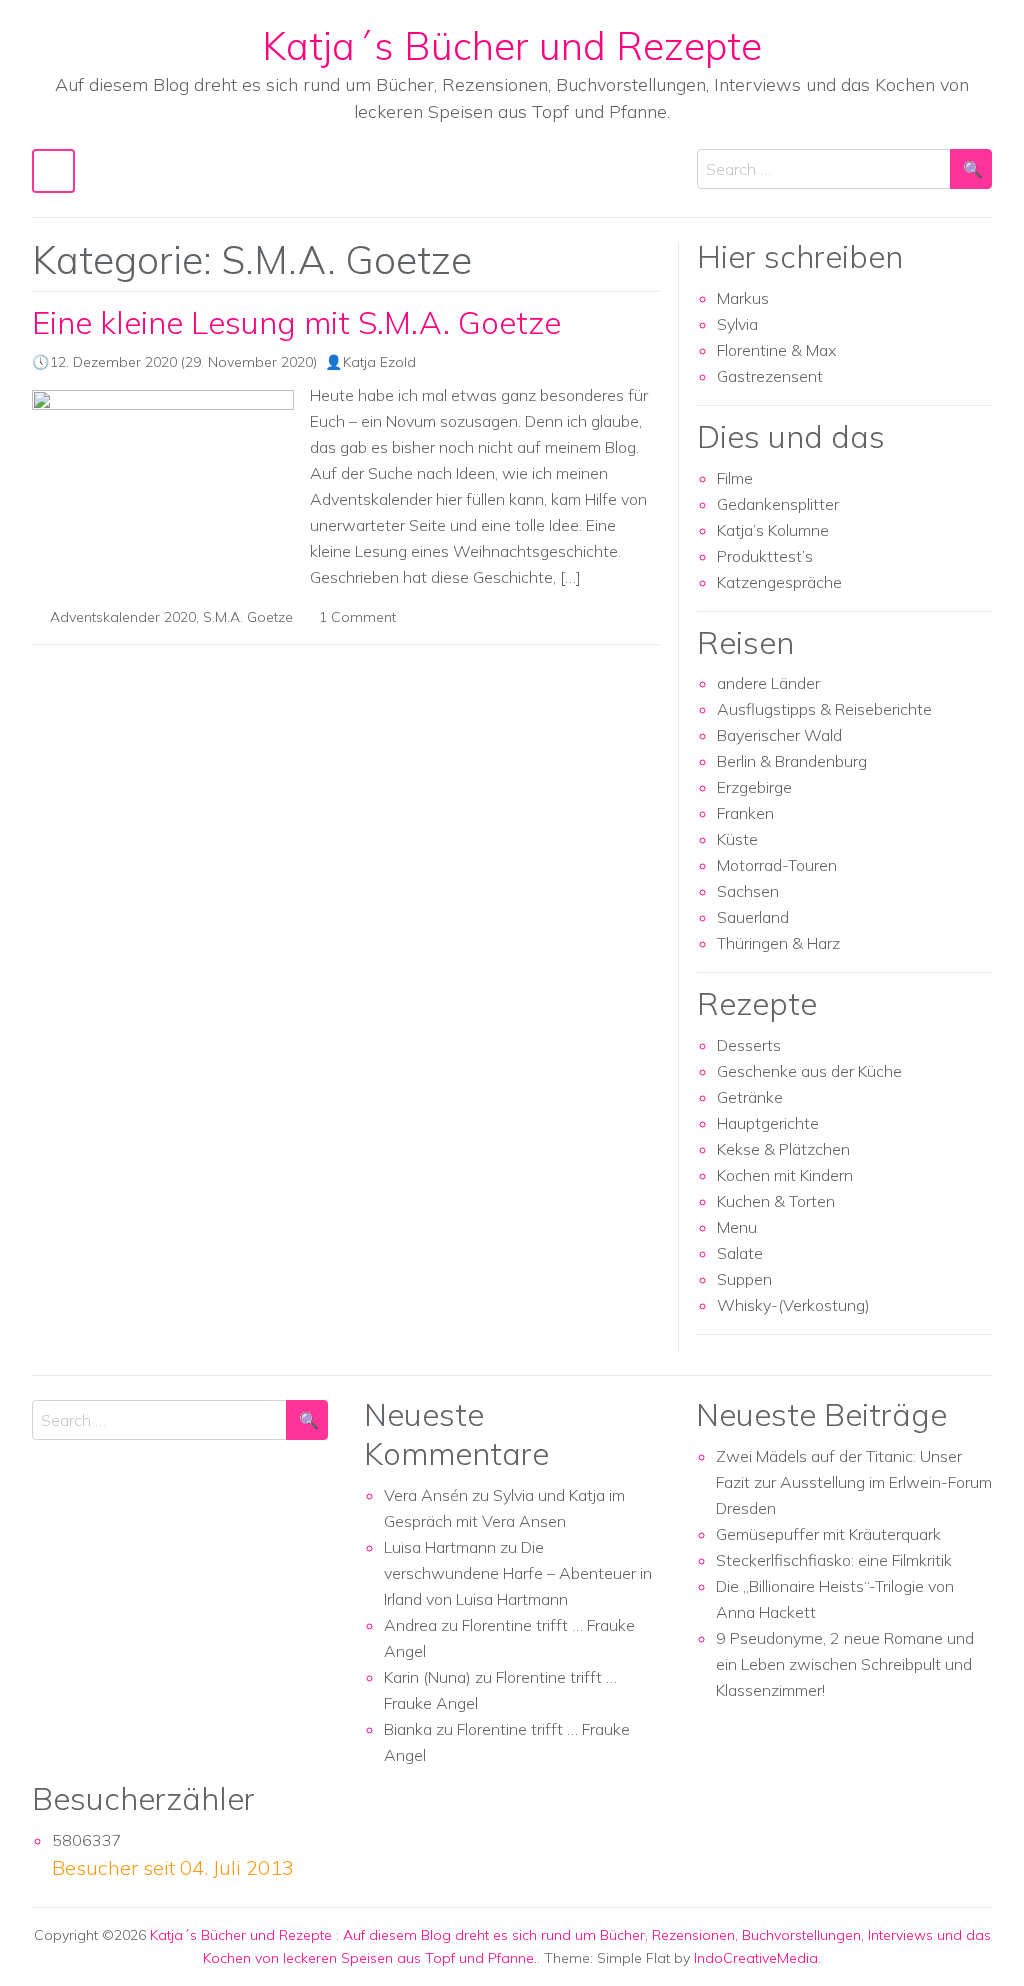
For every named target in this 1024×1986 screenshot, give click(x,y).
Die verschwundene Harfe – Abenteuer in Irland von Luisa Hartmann (518, 1573)
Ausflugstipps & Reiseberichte (824, 709)
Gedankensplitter (778, 504)
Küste (737, 839)
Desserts (749, 1045)
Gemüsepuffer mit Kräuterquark (828, 1534)
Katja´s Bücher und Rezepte (512, 45)
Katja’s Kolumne (773, 530)
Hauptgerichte (768, 1123)
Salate (740, 1253)
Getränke (750, 1097)
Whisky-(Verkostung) (793, 1305)
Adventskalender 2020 (123, 617)
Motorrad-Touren (777, 865)
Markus (743, 298)
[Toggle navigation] (53, 170)
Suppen (744, 1279)
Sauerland (753, 917)
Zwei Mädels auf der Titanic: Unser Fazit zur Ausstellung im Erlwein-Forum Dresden (854, 1482)
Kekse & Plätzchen (783, 1149)
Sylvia (737, 324)
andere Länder (768, 683)
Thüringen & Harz (778, 943)
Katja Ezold (379, 362)
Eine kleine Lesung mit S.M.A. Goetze (296, 322)
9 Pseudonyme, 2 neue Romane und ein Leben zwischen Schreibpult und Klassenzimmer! (845, 1664)
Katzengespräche (779, 582)
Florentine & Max (776, 350)
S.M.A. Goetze (248, 617)
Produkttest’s (765, 556)
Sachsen (748, 891)
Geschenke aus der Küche (809, 1071)
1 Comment (357, 617)
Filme (735, 478)
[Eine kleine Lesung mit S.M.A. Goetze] (163, 483)
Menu (737, 1227)
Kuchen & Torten (776, 1201)
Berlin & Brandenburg (792, 761)
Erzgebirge (754, 787)
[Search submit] (971, 169)
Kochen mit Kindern (785, 1175)
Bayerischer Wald (779, 735)
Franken (745, 813)
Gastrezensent (770, 376)
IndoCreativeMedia (756, 1958)
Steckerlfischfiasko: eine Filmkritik (834, 1560)
